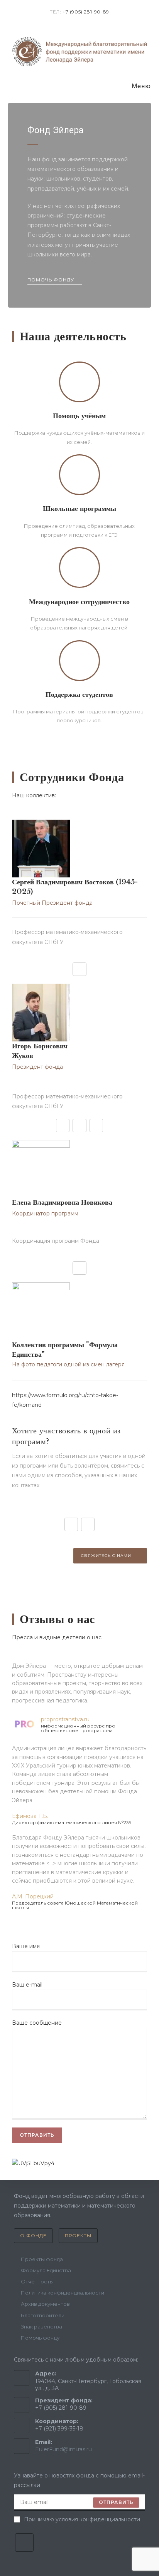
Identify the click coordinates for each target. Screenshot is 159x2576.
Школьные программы (79, 509)
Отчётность (37, 2281)
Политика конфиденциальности (63, 2293)
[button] (55, 281)
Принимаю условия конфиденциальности (82, 2519)
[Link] (71, 1524)
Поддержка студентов (79, 695)
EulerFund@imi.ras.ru (63, 2449)
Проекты (78, 2235)
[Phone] (96, 1126)
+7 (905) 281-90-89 (86, 12)
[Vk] (79, 1126)
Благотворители (43, 2315)
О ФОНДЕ (33, 2235)
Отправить (116, 2502)
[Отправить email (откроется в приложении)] (84, 20)
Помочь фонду (40, 2338)
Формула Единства (46, 2270)
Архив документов (45, 2304)
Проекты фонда (42, 2259)
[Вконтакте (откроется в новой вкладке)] (76, 20)
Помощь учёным (79, 416)
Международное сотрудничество (79, 602)
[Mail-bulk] (63, 1126)
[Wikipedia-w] (79, 969)
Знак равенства (41, 2327)
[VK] (24, 2543)
